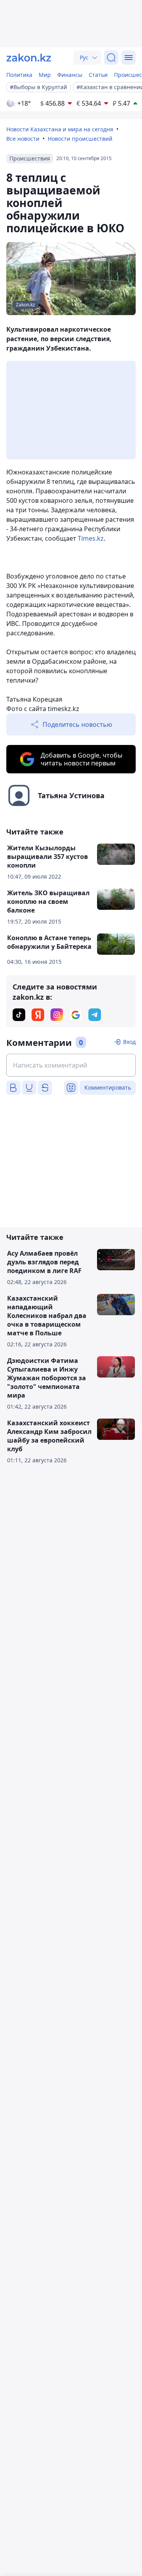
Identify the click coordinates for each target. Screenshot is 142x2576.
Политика (19, 75)
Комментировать (108, 1087)
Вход (129, 1042)
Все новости (23, 139)
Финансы (70, 75)
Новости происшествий (80, 139)
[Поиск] (111, 58)
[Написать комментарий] (71, 1065)
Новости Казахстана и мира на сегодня (60, 129)
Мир (45, 75)
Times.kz (91, 538)
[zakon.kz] (29, 58)
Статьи (98, 75)
